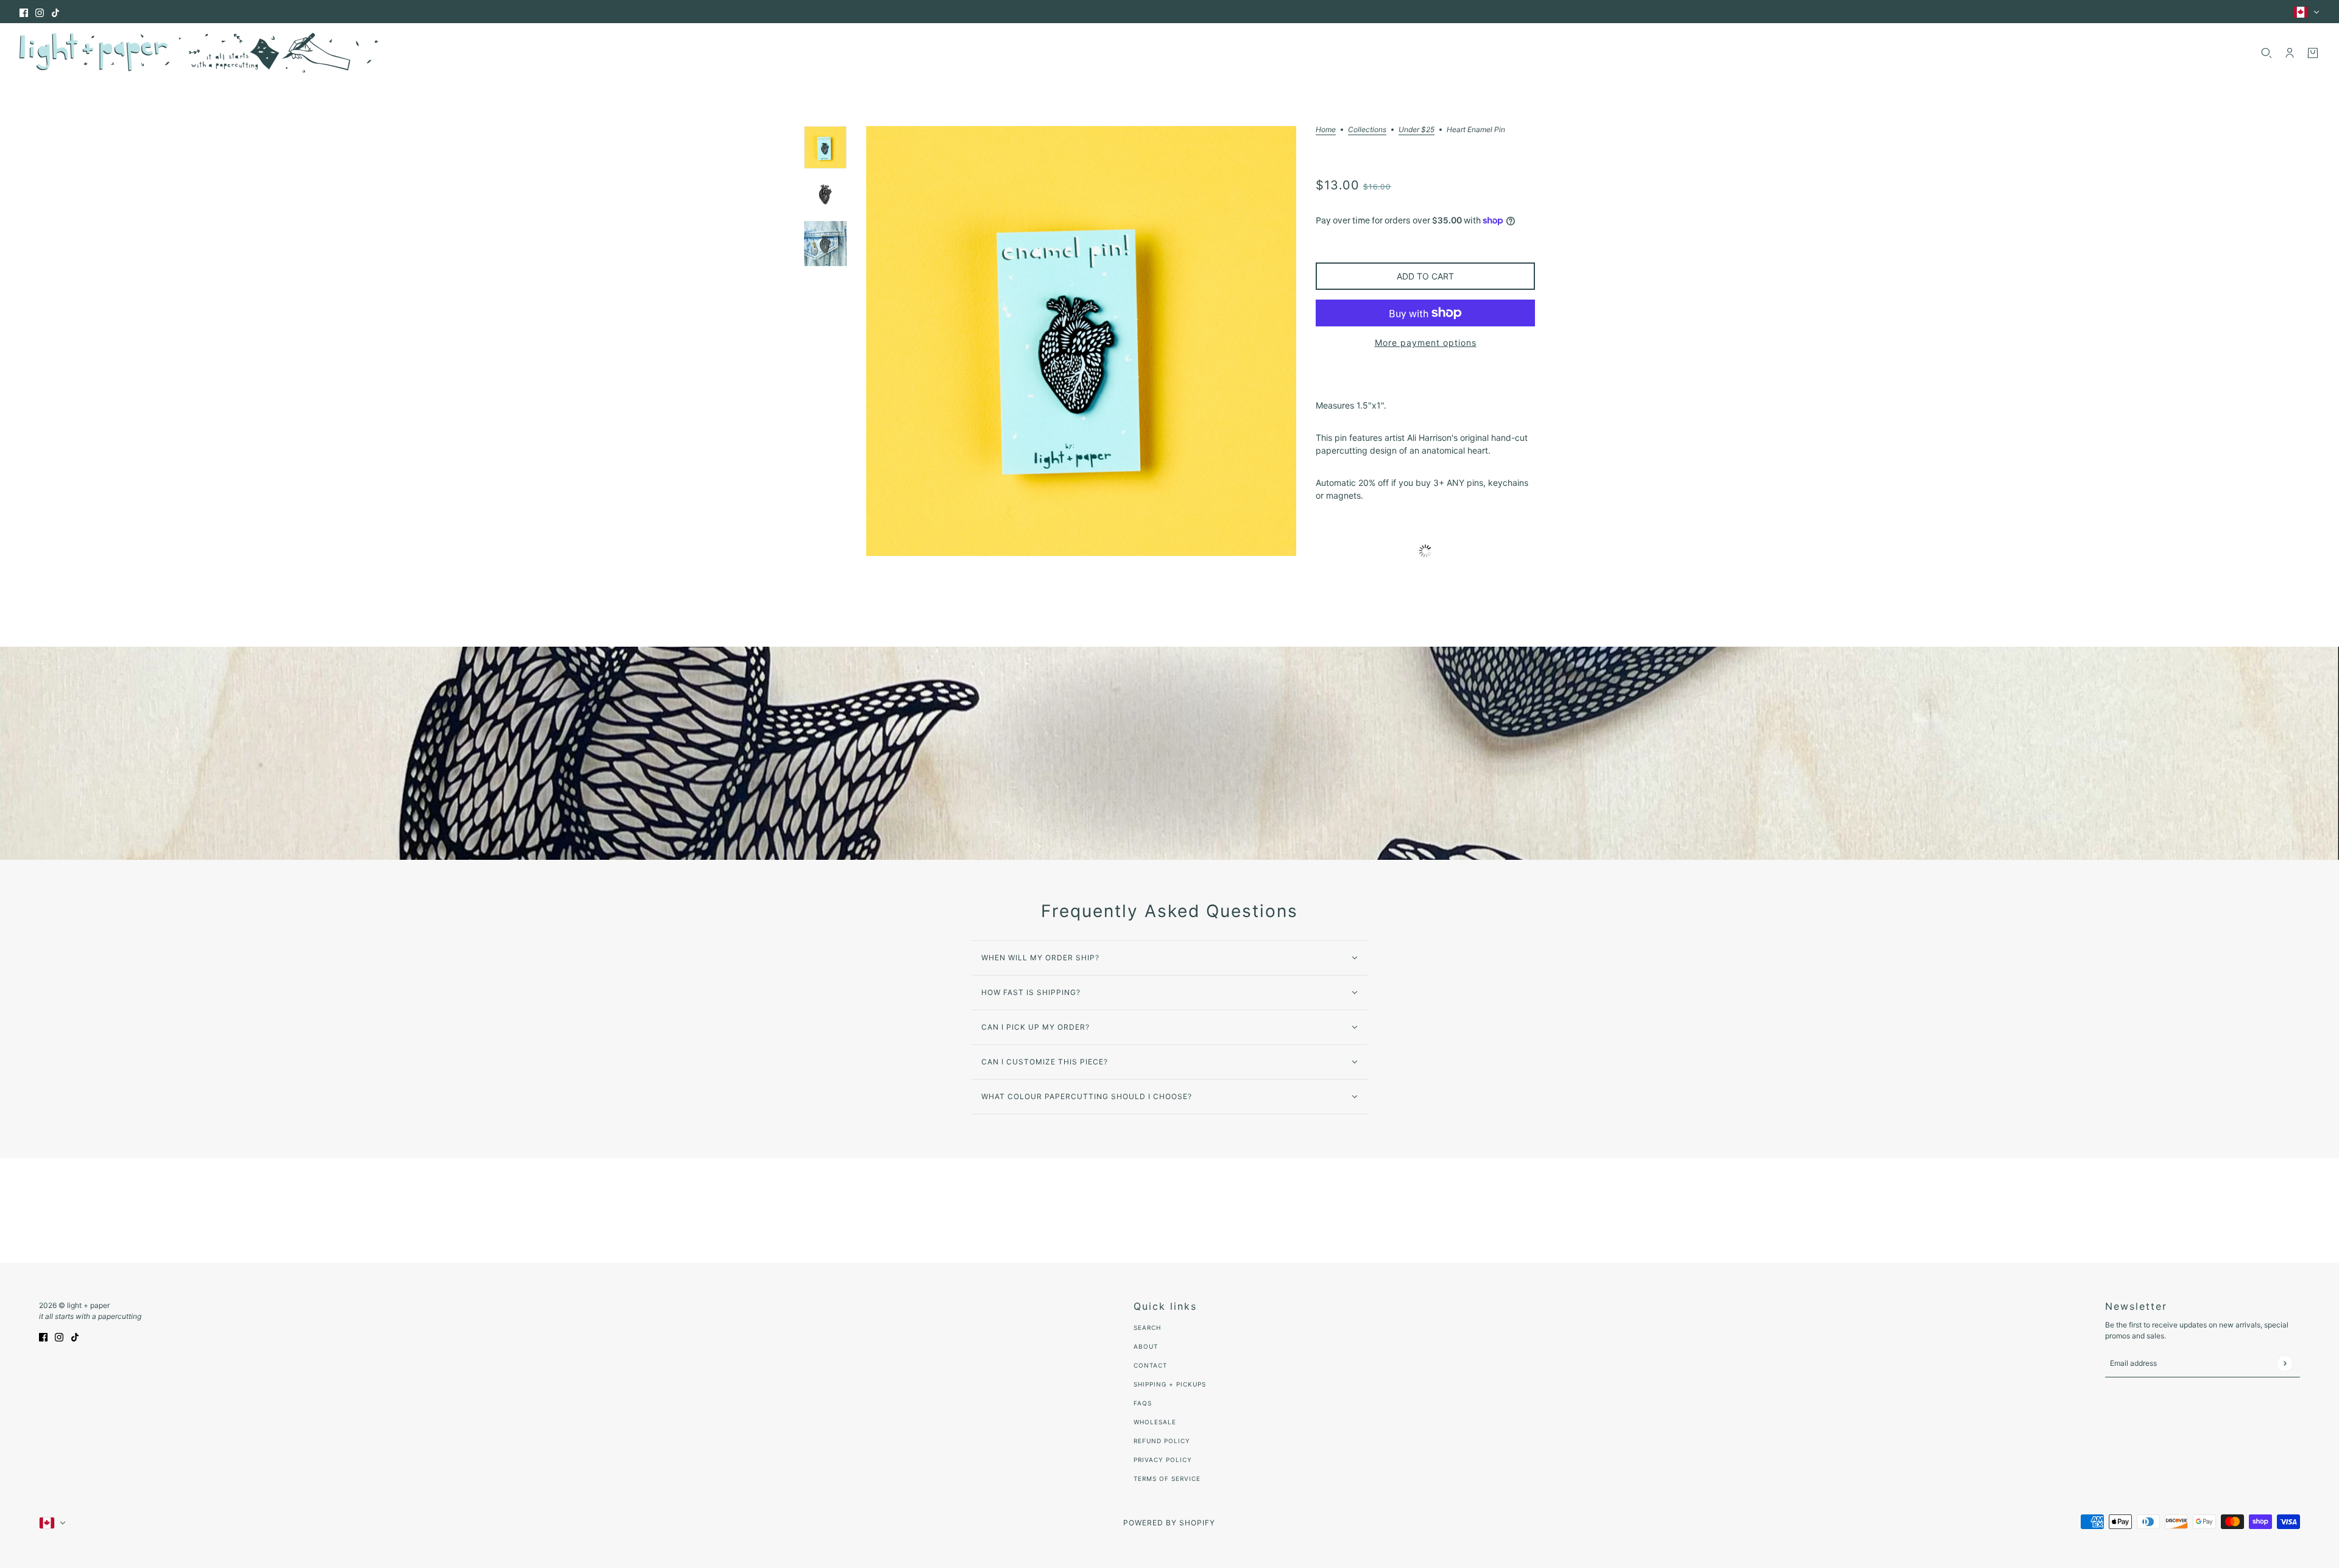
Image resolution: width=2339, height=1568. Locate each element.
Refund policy (1162, 1441)
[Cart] (2313, 53)
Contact (1150, 1365)
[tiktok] (55, 12)
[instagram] (40, 12)
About (1146, 1346)
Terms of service (1167, 1478)
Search (1147, 1327)
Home (1326, 130)
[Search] (2267, 53)
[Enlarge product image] (1081, 341)
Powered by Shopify (1169, 1523)
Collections (1367, 130)
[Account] (2290, 53)
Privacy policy (1163, 1460)
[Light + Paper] (199, 53)
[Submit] (2284, 1363)
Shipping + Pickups (1170, 1384)
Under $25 (1416, 130)
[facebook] (24, 12)
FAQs (1143, 1403)
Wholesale (1155, 1422)
